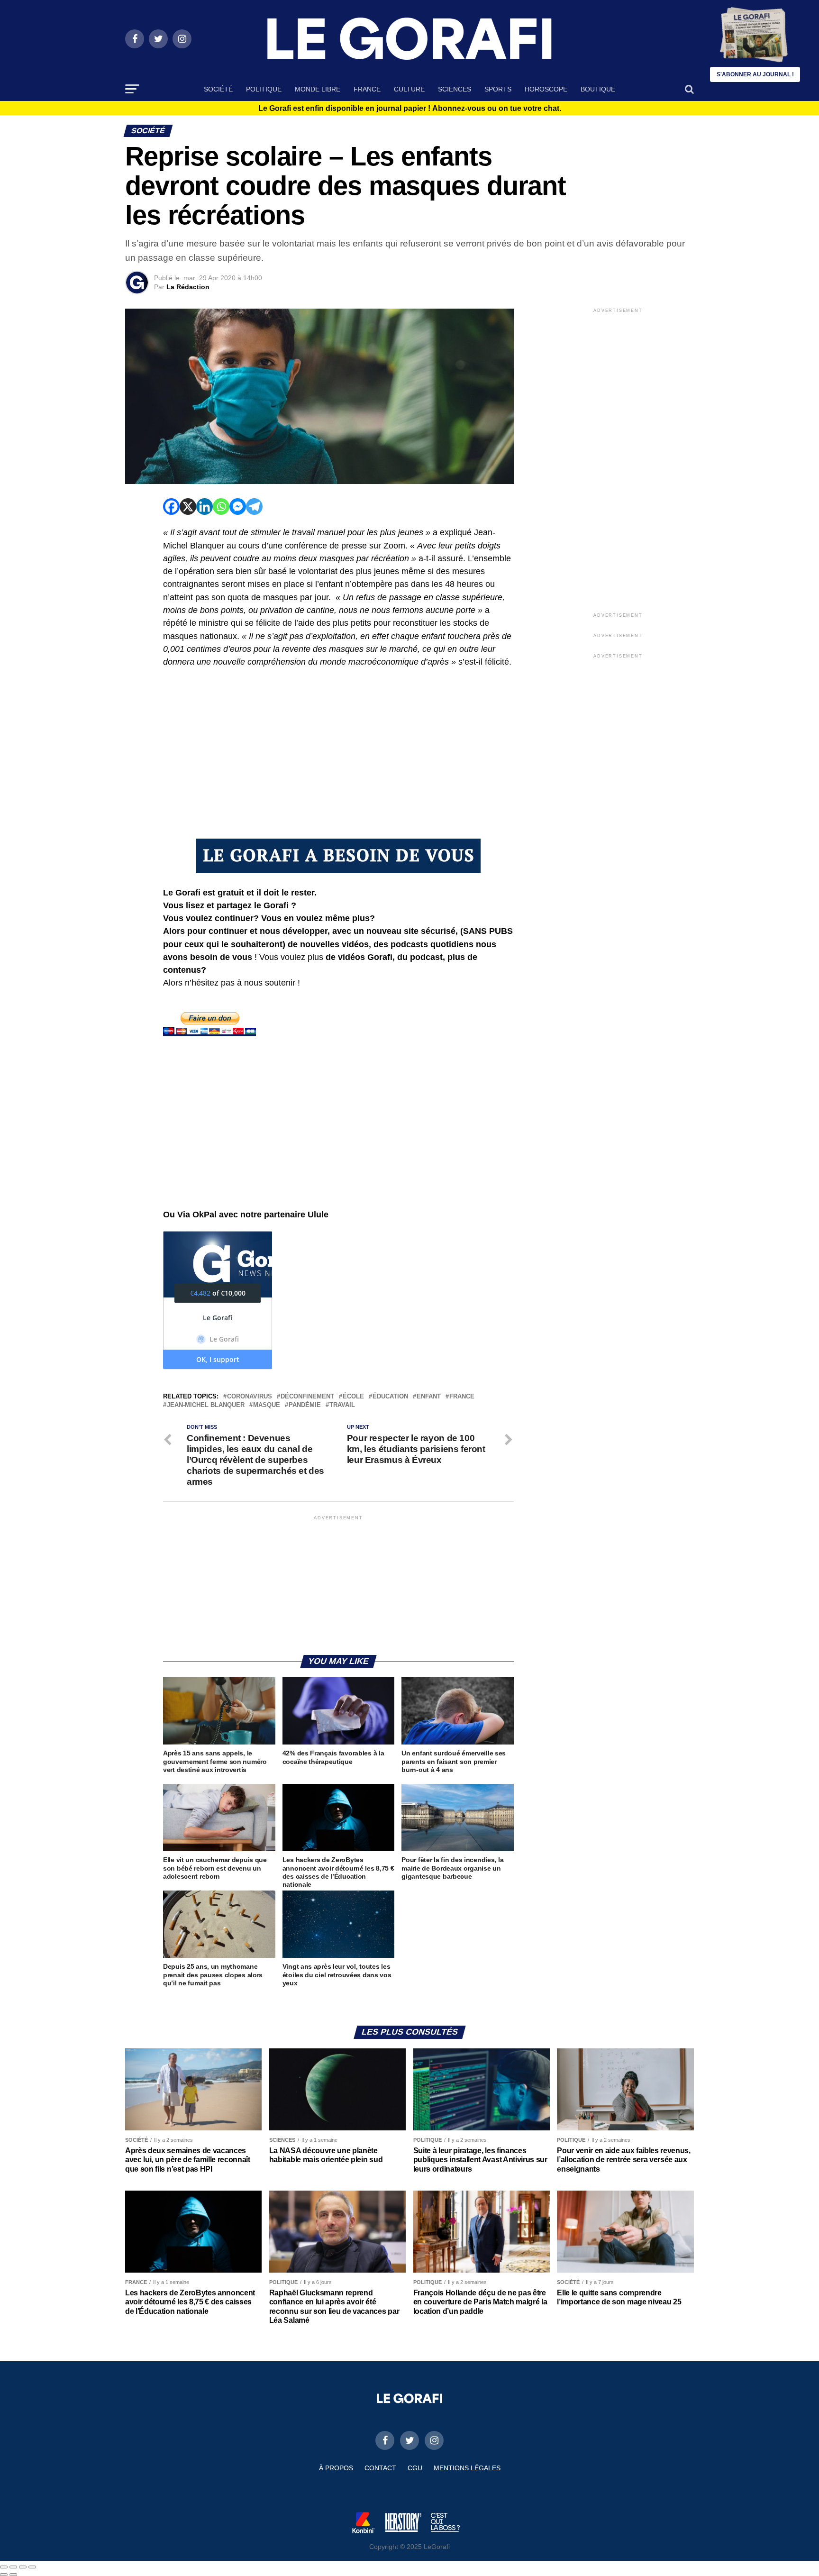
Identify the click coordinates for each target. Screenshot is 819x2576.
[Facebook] (171, 507)
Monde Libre (318, 89)
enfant (429, 1397)
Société (218, 89)
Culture (409, 89)
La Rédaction (188, 287)
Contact (380, 2468)
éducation (390, 1397)
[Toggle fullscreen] (23, 2567)
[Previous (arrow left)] (4, 2575)
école (353, 1397)
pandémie (305, 1405)
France (367, 89)
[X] (188, 507)
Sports (498, 89)
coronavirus (250, 1397)
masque (267, 1405)
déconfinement (307, 1397)
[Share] (13, 2567)
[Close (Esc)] (4, 2567)
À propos (336, 2468)
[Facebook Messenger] (238, 507)
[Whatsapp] (221, 507)
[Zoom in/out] (32, 2567)
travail (342, 1405)
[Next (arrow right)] (13, 2575)
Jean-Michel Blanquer (206, 1405)
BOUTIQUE (598, 89)
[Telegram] (254, 507)
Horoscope (546, 89)
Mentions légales (467, 2468)
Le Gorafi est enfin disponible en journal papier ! (410, 109)
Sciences (455, 89)
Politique (264, 89)
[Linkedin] (205, 507)
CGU (415, 2468)
